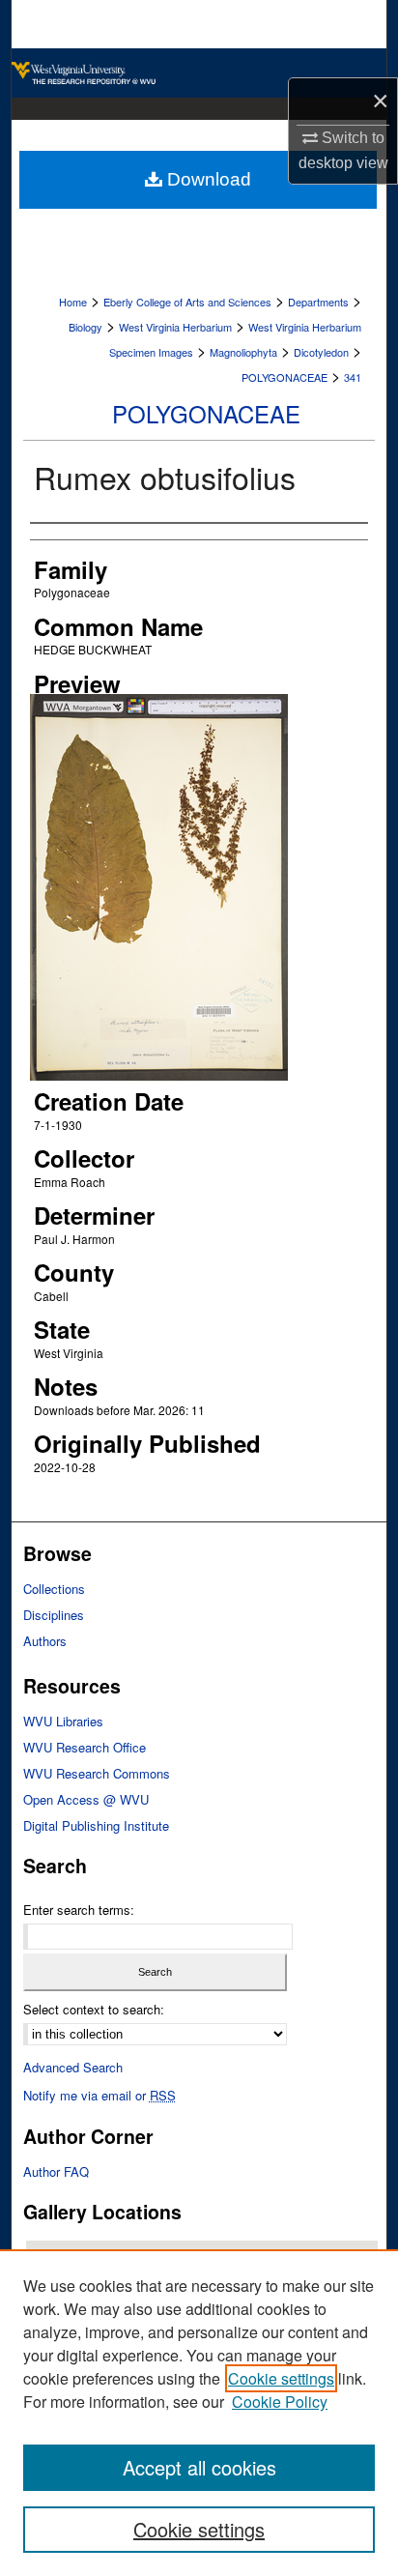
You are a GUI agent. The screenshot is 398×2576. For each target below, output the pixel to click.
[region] (199, 2413)
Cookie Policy (280, 2402)
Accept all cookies (199, 2467)
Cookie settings (281, 2378)
